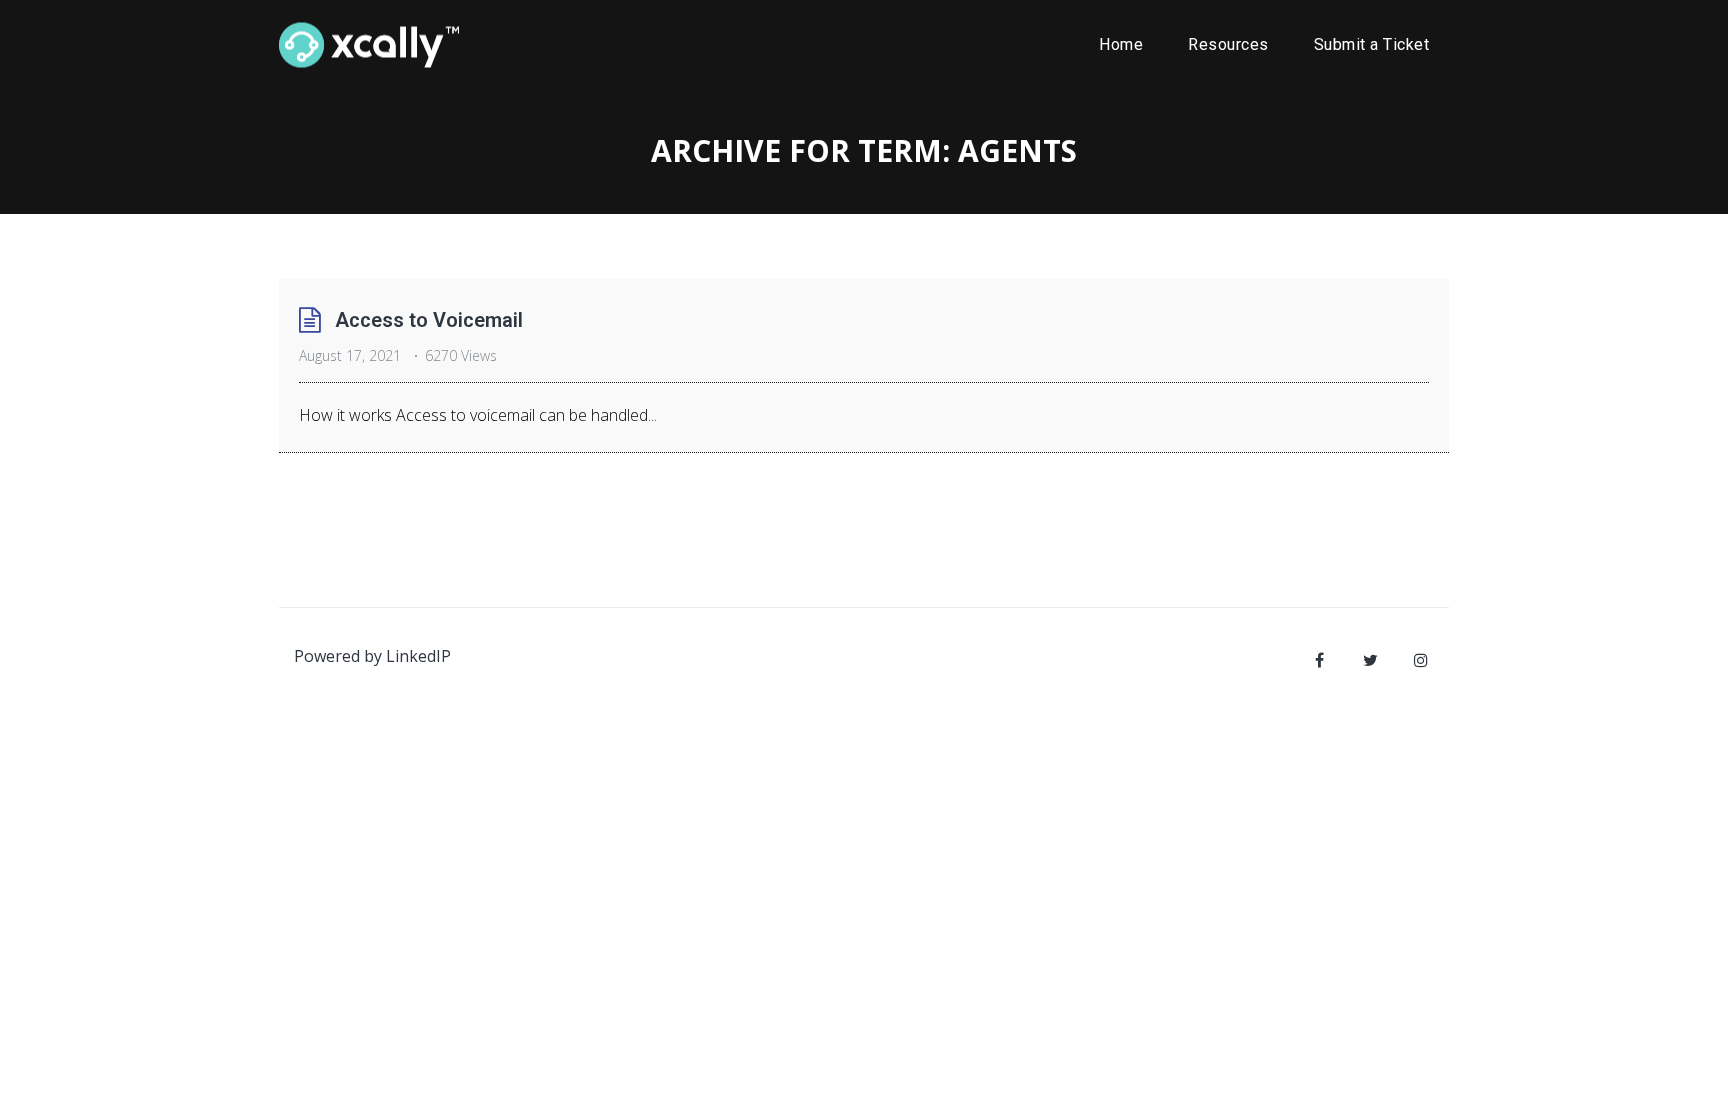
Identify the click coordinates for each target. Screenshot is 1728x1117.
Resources (1228, 44)
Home (1121, 44)
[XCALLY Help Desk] (369, 45)
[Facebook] (1319, 660)
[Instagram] (1421, 660)
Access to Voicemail (429, 320)
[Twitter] (1370, 660)
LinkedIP (418, 656)
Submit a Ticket (1372, 44)
